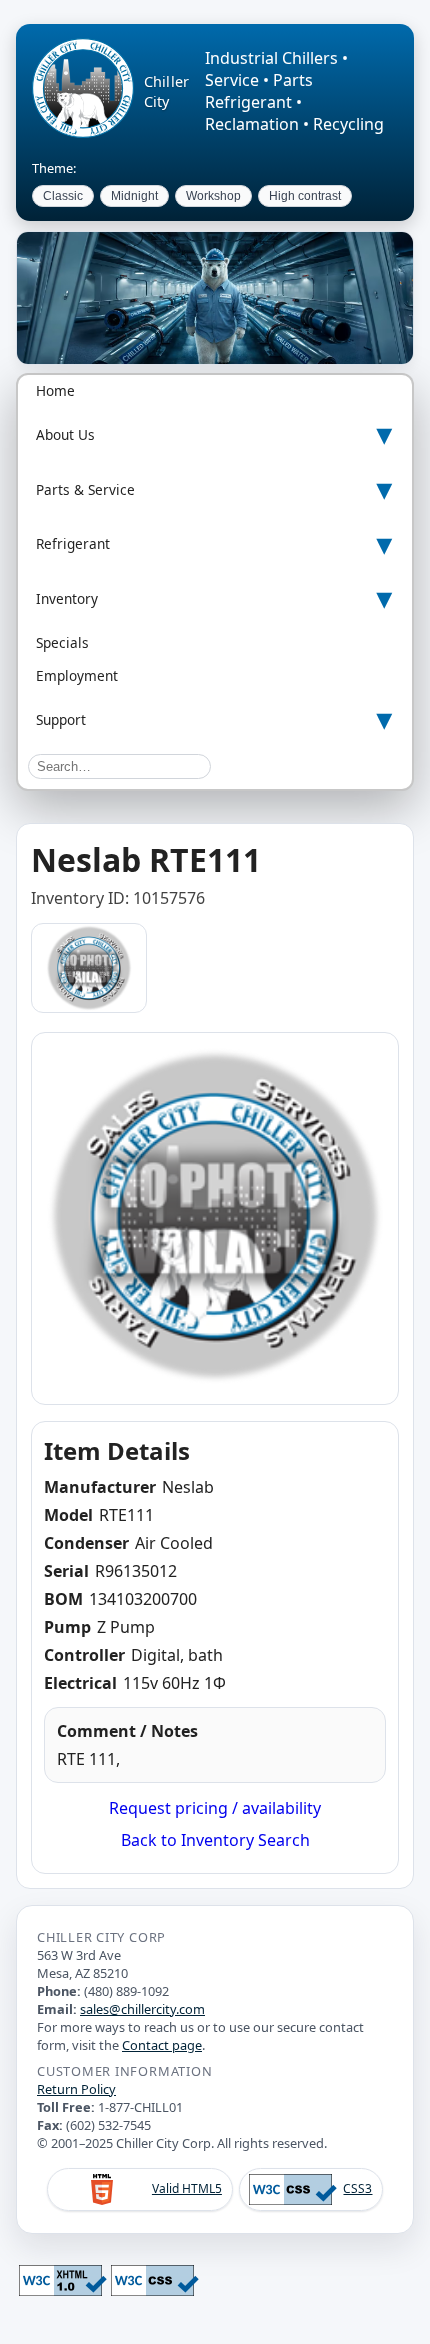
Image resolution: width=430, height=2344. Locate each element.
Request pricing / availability (215, 1808)
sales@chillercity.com (142, 2009)
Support (61, 719)
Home (55, 390)
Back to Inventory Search (215, 1840)
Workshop (213, 196)
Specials (62, 642)
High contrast (305, 196)
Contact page (162, 2045)
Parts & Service (85, 489)
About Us (65, 434)
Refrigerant (73, 543)
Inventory (67, 598)
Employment (77, 675)
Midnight (134, 196)
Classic (63, 196)
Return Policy (76, 2089)
